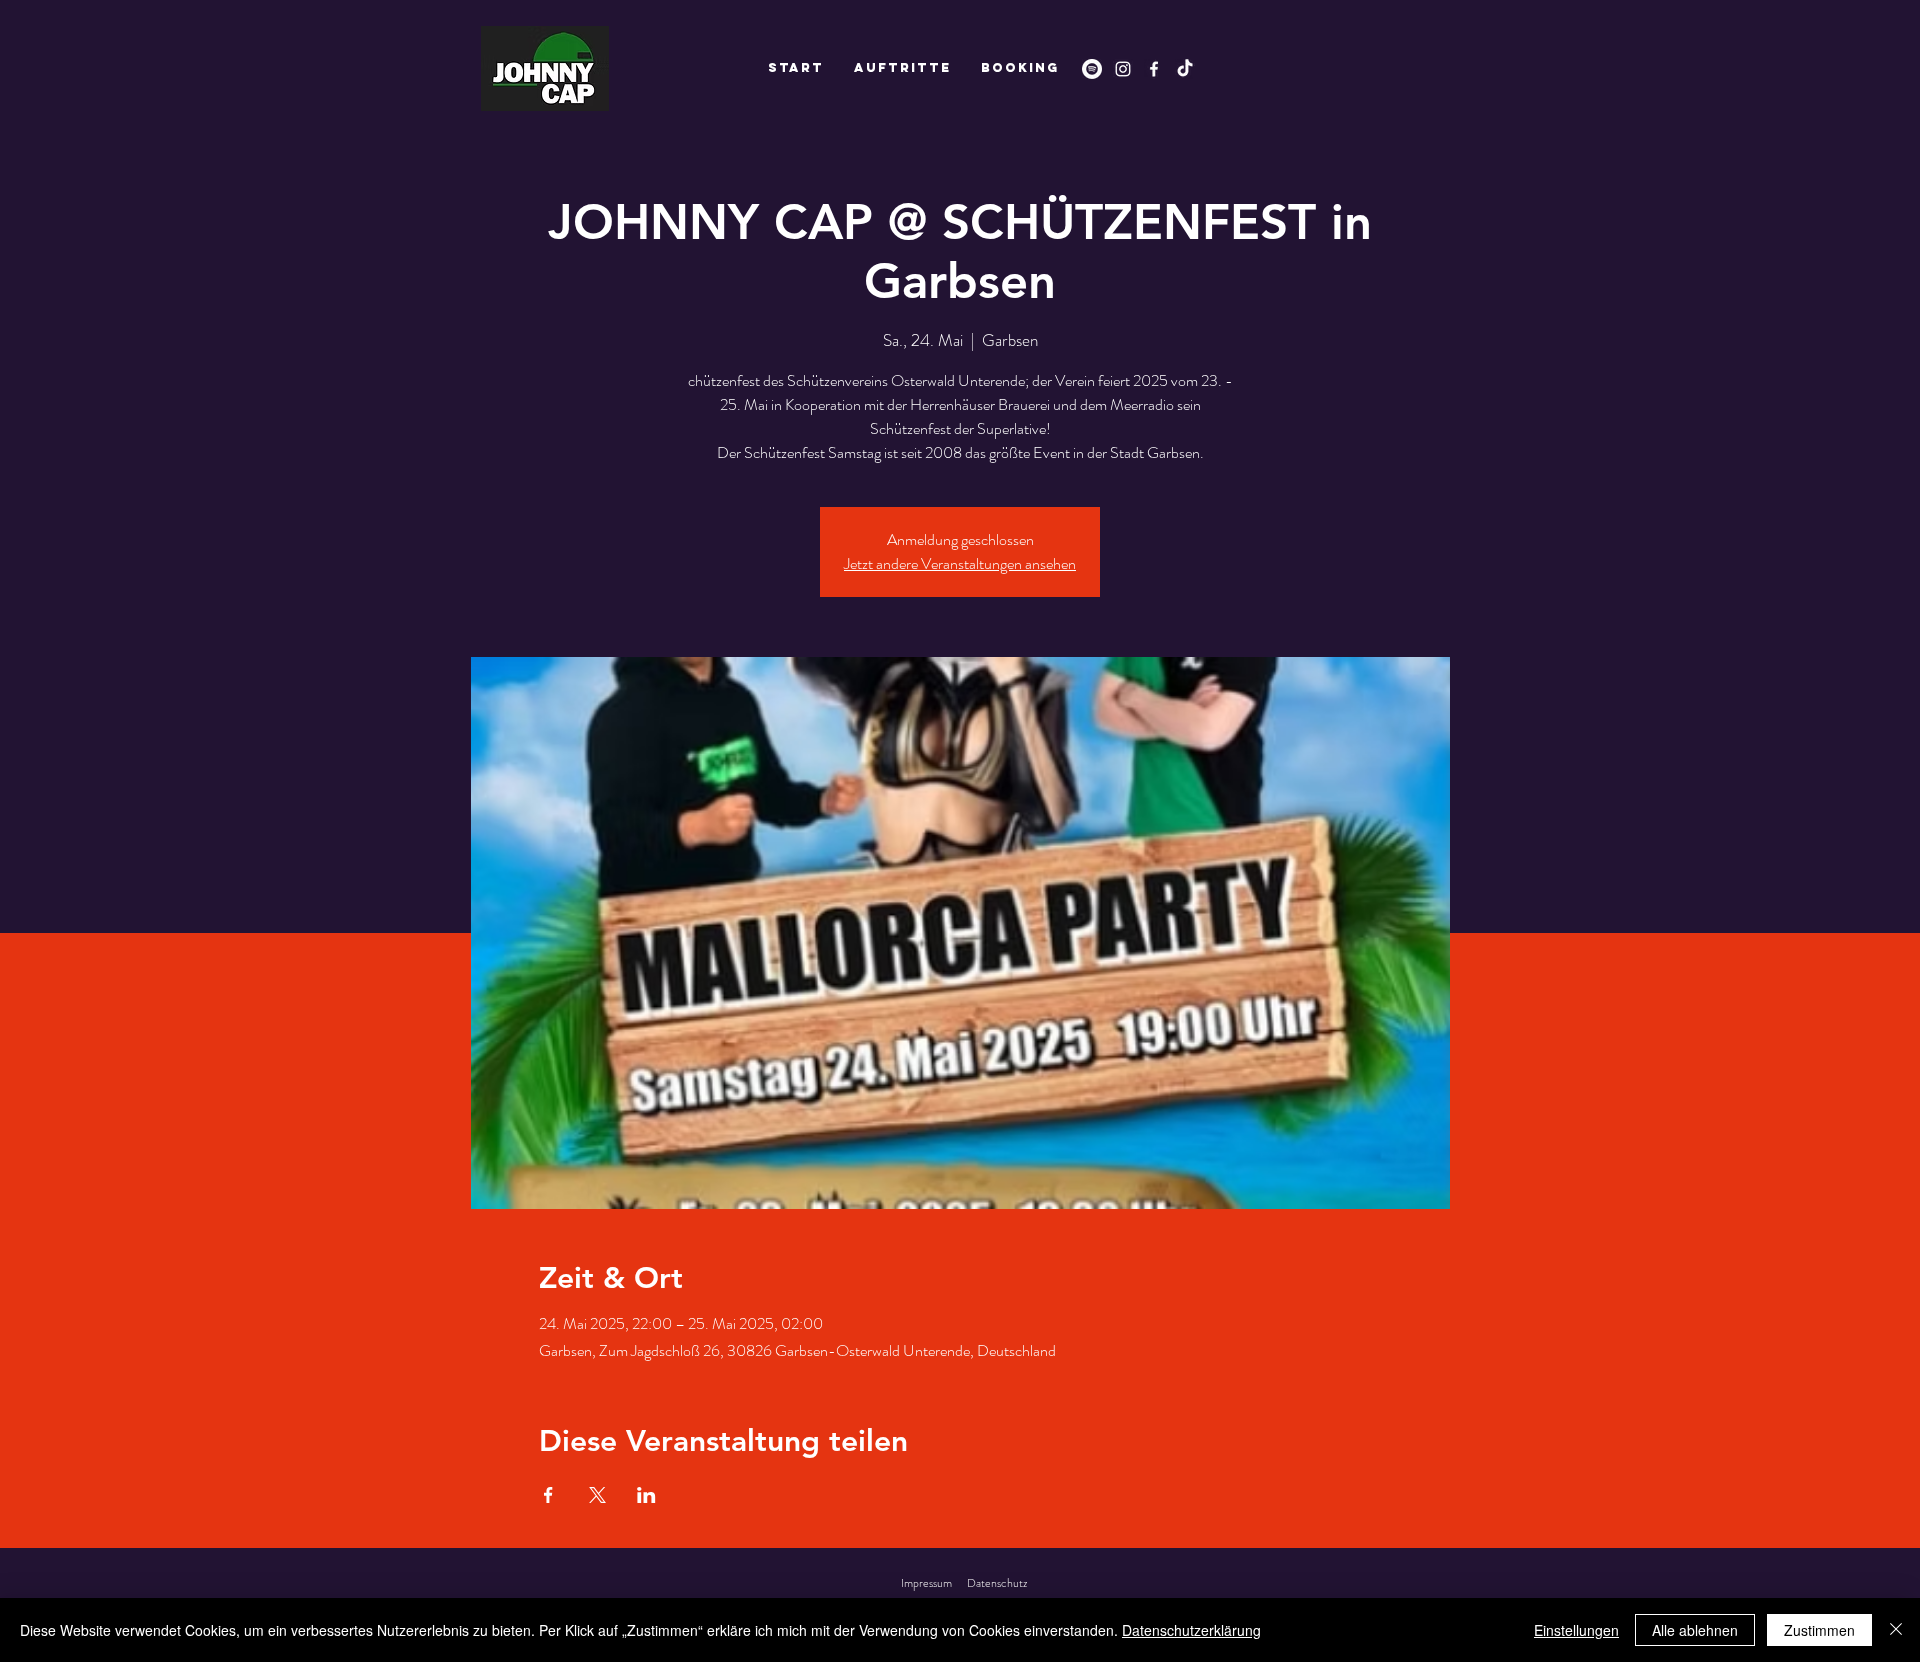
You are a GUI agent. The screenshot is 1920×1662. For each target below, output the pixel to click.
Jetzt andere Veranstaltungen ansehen (960, 563)
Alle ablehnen (1695, 1630)
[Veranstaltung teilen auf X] (597, 1495)
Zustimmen (1819, 1630)
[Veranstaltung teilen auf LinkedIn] (646, 1495)
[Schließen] (1896, 1630)
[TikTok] (1185, 69)
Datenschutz (997, 1583)
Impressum (926, 1583)
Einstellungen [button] (1576, 1630)
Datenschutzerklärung (1191, 1630)
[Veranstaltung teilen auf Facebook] (548, 1495)
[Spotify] (1092, 69)
